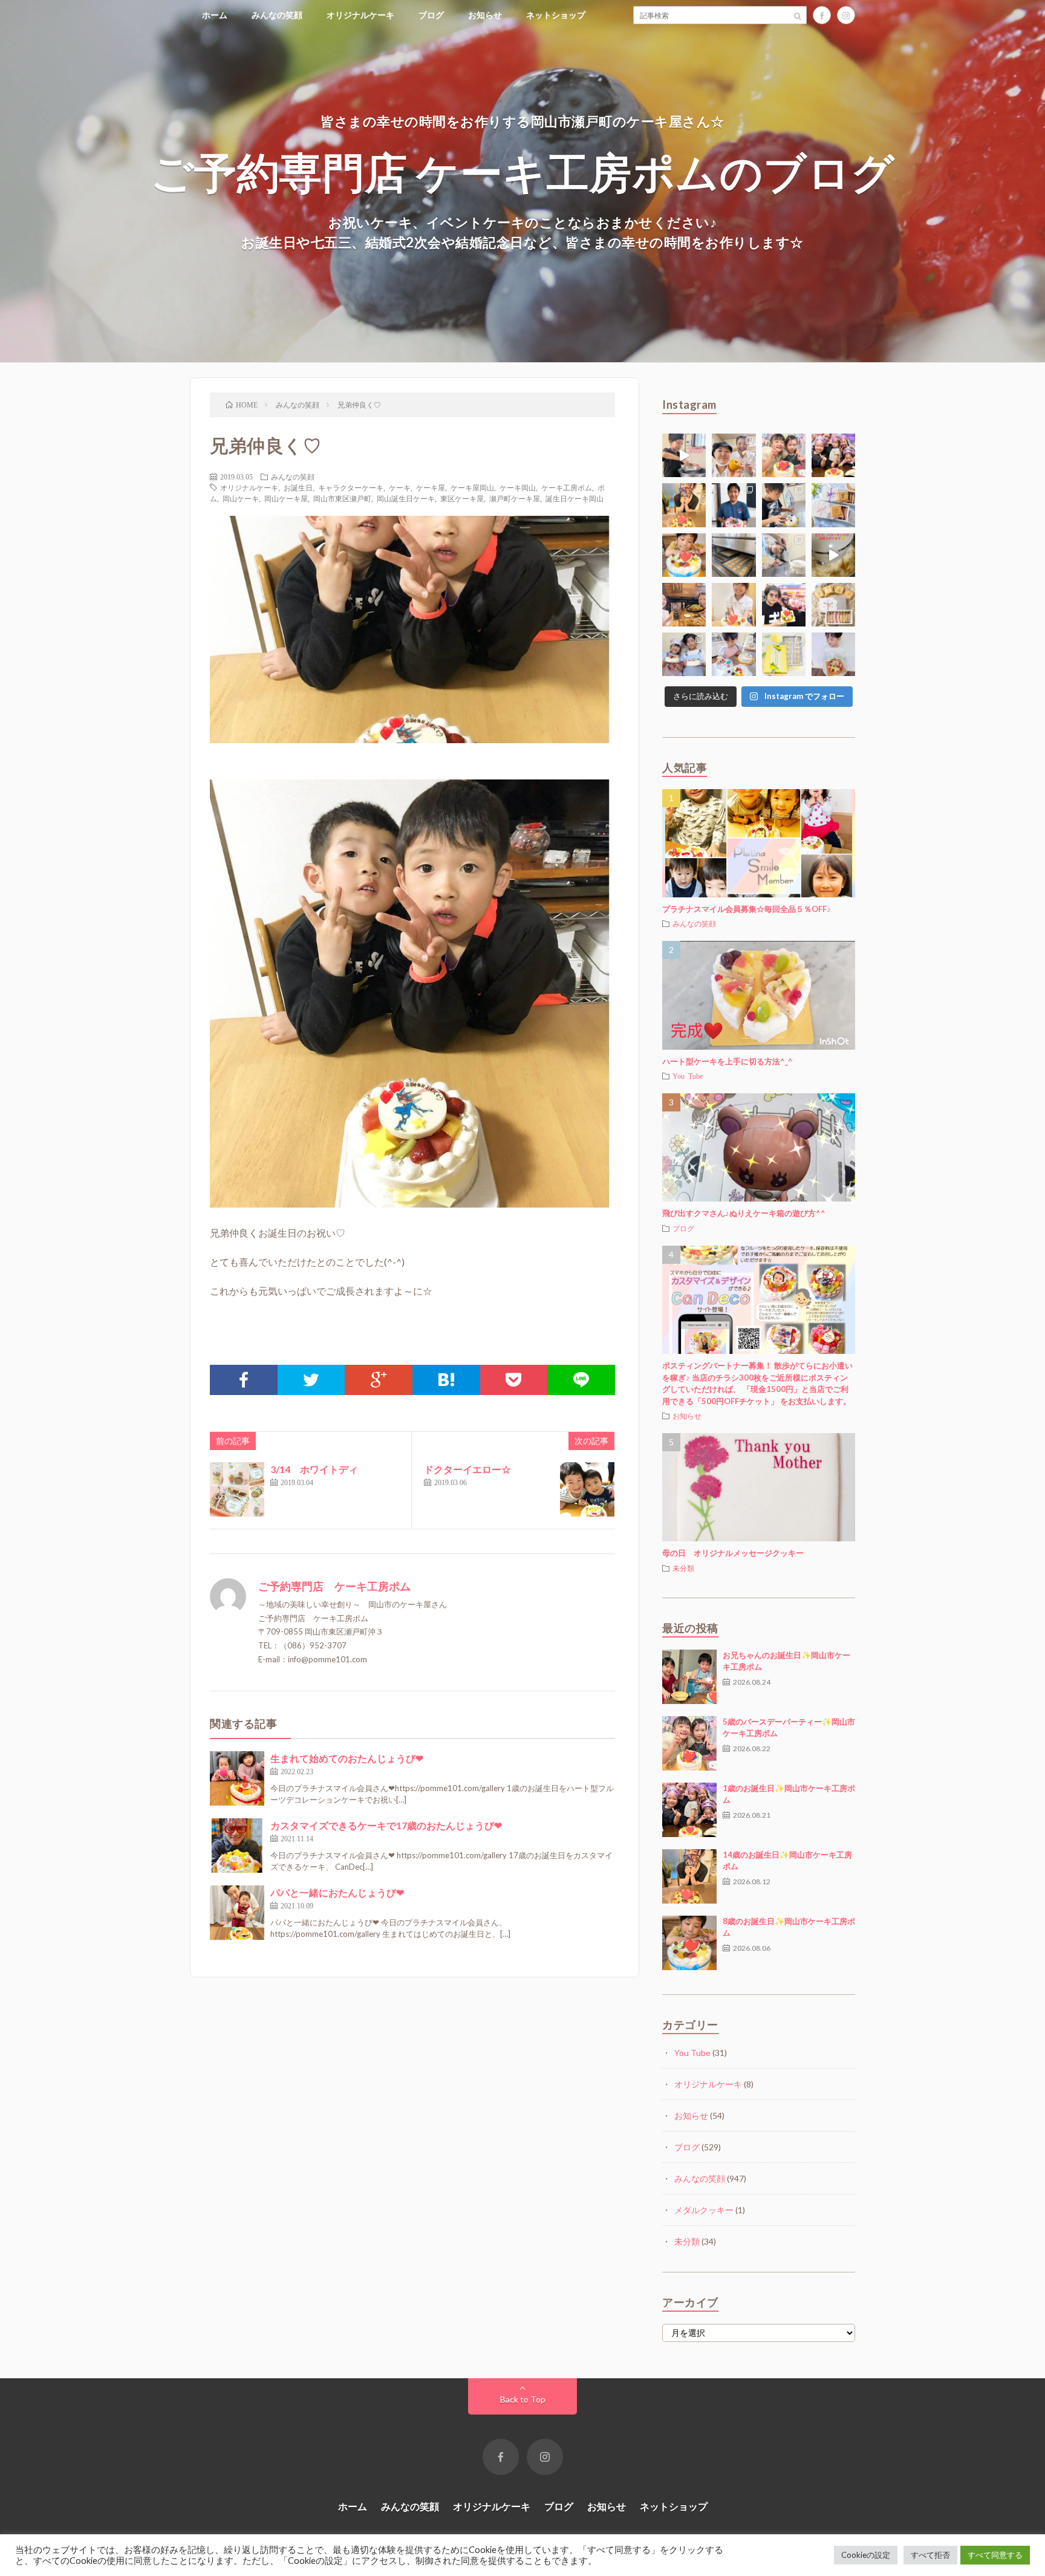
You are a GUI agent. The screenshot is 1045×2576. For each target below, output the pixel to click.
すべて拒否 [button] (930, 2555)
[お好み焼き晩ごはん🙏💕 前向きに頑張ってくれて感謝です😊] (684, 605)
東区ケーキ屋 (462, 498)
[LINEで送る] (581, 1380)
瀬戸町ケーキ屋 (515, 498)
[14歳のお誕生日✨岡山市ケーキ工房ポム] (689, 1876)
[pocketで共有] (514, 1380)
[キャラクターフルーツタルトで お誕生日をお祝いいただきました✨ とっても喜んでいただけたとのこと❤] (784, 605)
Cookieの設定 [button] (866, 2555)
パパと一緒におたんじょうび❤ (337, 1892)
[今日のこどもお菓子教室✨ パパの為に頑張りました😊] (734, 654)
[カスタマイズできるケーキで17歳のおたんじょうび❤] (237, 1846)
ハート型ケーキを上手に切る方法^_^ (728, 1061)
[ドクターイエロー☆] (587, 1489)
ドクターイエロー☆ (467, 1469)
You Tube (688, 1076)
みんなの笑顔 (277, 15)
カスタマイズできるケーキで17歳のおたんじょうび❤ (386, 1825)
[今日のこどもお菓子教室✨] (684, 455)
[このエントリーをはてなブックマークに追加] (446, 1380)
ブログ (431, 15)
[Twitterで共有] (311, 1380)
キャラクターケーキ (351, 487)
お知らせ (485, 15)
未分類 (683, 1568)
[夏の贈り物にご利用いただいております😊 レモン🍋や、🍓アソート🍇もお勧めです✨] (833, 505)
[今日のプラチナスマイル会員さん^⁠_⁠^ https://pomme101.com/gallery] (684, 555)
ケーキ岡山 (518, 487)
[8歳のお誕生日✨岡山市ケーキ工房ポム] (689, 1943)
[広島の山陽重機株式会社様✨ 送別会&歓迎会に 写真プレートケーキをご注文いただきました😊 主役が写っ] (734, 505)
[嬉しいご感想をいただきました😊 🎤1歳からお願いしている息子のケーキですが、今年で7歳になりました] (833, 654)
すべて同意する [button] (995, 2555)
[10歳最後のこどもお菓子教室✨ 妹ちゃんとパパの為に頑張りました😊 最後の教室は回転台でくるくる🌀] (784, 505)
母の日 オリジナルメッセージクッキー (733, 1553)
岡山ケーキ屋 (286, 498)
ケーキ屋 (431, 487)
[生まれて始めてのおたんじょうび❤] (237, 1778)
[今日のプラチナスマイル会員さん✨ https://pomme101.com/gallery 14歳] (684, 505)
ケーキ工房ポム (567, 487)
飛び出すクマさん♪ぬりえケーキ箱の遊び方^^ (744, 1213)
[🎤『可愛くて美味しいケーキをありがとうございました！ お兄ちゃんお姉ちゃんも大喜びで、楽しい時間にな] (833, 455)
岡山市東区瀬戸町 (342, 498)
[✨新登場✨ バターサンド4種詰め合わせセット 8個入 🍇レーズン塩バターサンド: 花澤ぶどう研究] (833, 605)
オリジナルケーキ (360, 15)
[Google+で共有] (379, 1380)
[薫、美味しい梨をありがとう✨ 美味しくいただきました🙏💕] (734, 455)
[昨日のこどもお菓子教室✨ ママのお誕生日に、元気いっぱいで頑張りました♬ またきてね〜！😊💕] (784, 555)
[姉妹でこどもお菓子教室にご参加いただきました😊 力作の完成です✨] (684, 654)
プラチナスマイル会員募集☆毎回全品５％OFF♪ (747, 909)
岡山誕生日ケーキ (406, 498)
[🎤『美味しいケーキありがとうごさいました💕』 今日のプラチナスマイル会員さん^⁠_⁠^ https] (784, 455)
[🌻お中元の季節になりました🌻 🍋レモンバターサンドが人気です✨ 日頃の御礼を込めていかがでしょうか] (784, 654)
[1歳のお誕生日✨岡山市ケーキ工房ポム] (689, 1810)
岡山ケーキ (241, 498)
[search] (798, 15)
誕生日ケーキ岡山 (575, 498)
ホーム (215, 15)
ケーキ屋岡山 (472, 487)
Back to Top (523, 2399)
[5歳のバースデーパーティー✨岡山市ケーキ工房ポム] (689, 1743)
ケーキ (400, 487)
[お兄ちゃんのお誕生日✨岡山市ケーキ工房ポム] (689, 1677)
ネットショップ (556, 15)
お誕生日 (298, 487)
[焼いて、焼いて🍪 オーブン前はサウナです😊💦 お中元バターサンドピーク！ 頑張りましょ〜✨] (734, 555)
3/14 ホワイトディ (314, 1469)
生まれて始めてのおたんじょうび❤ (347, 1758)
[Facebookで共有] (244, 1380)
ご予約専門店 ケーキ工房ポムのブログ (523, 171)
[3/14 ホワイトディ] (237, 1489)
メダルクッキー (704, 2210)
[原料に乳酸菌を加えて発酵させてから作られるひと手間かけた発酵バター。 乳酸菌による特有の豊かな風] (833, 555)
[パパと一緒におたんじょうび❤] (237, 1913)
